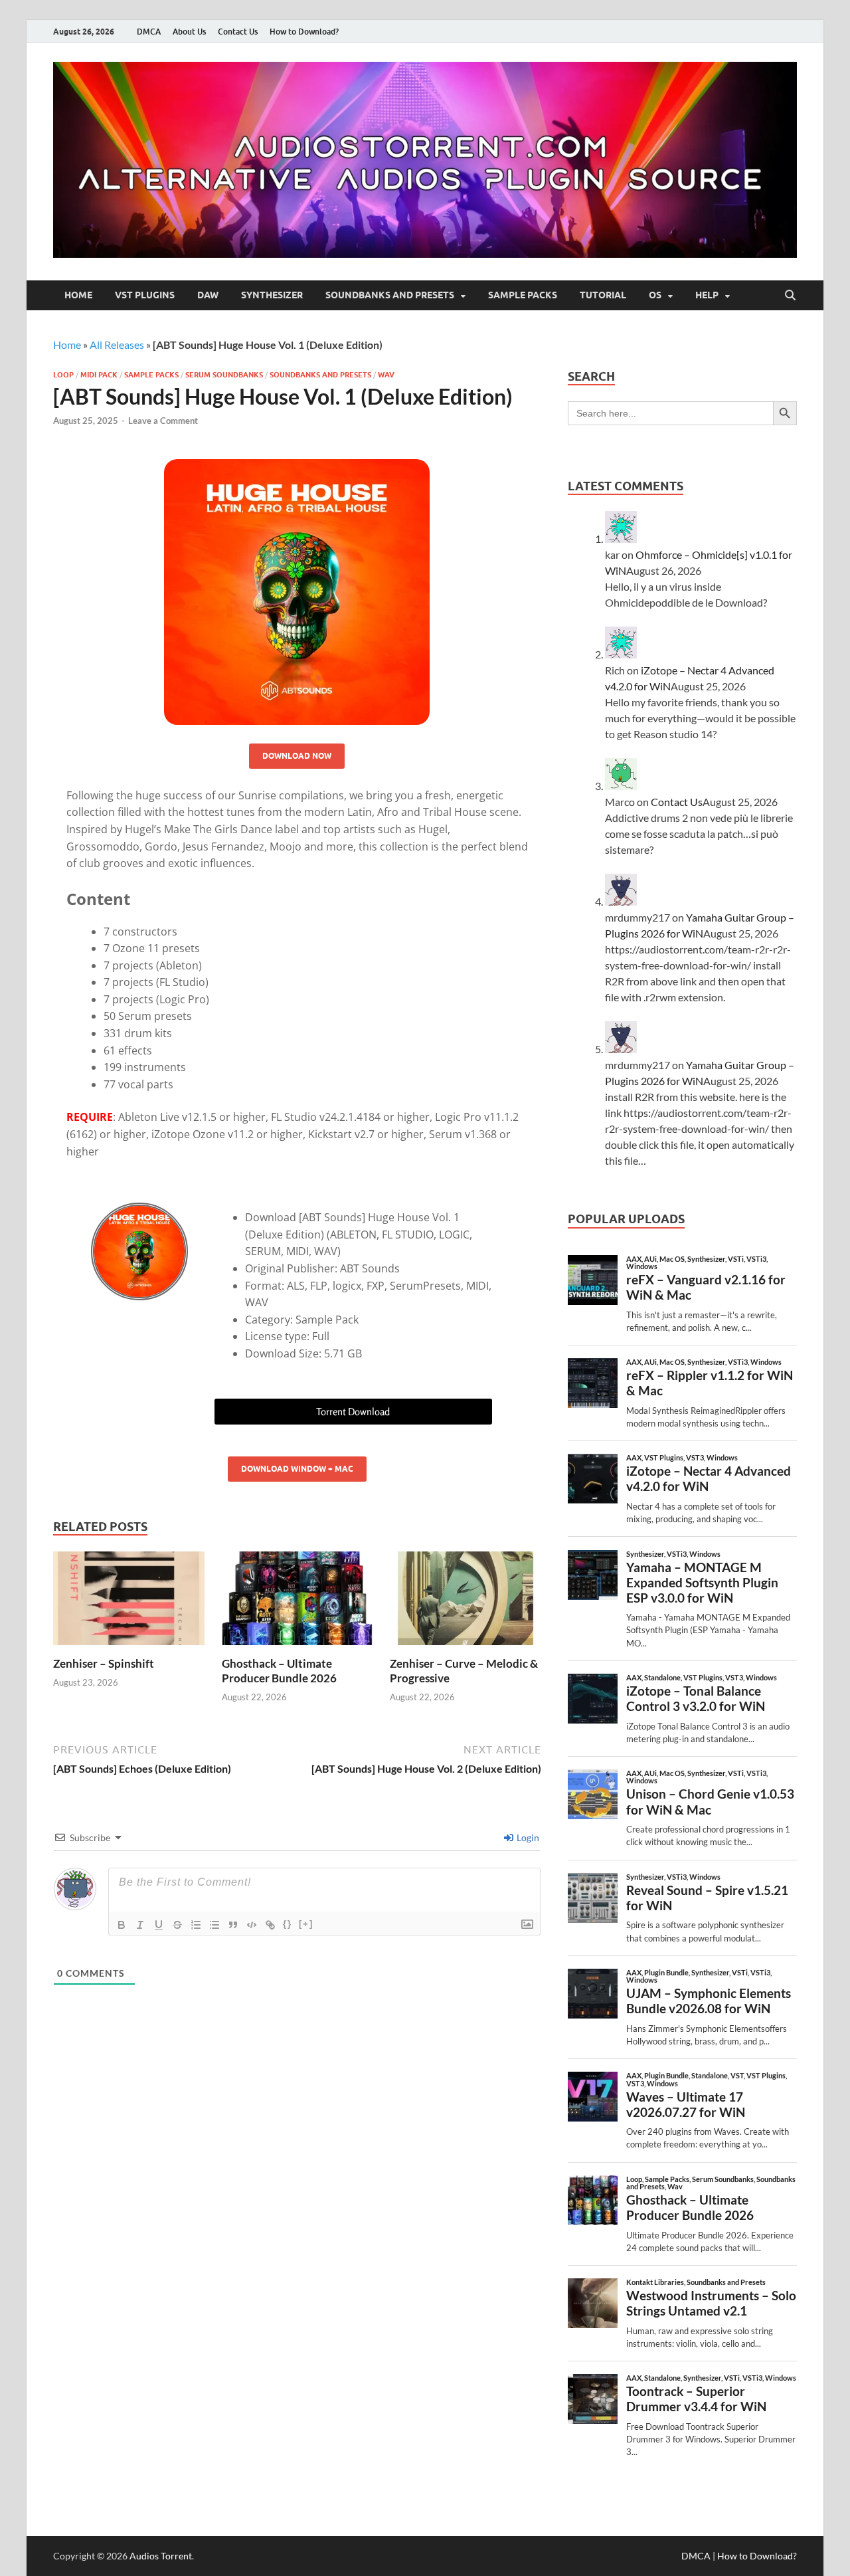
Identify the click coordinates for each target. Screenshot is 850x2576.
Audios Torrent (161, 2556)
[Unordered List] (214, 1925)
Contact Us (238, 32)
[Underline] (159, 1925)
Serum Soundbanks (224, 375)
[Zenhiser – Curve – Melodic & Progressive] (466, 1602)
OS (655, 295)
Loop (63, 375)
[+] (306, 1924)
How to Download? (304, 32)
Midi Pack (99, 375)
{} (288, 1924)
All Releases (117, 345)
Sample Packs (523, 295)
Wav (386, 375)
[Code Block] (252, 1925)
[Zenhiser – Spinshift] (129, 1602)
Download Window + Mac (297, 1469)
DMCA (149, 32)
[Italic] (140, 1925)
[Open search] (790, 296)
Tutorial (603, 295)
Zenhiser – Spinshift (104, 1663)
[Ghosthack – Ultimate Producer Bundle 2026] (297, 1602)
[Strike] (177, 1925)
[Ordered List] (196, 1925)
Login (527, 1837)
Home (78, 295)
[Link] (270, 1925)
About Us (189, 32)
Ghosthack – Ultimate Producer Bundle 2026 (279, 1671)
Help (707, 295)
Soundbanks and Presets (390, 295)
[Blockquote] (233, 1925)
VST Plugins (145, 295)
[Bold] (122, 1925)
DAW (208, 295)
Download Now (297, 756)
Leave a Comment (163, 421)
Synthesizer (272, 295)
